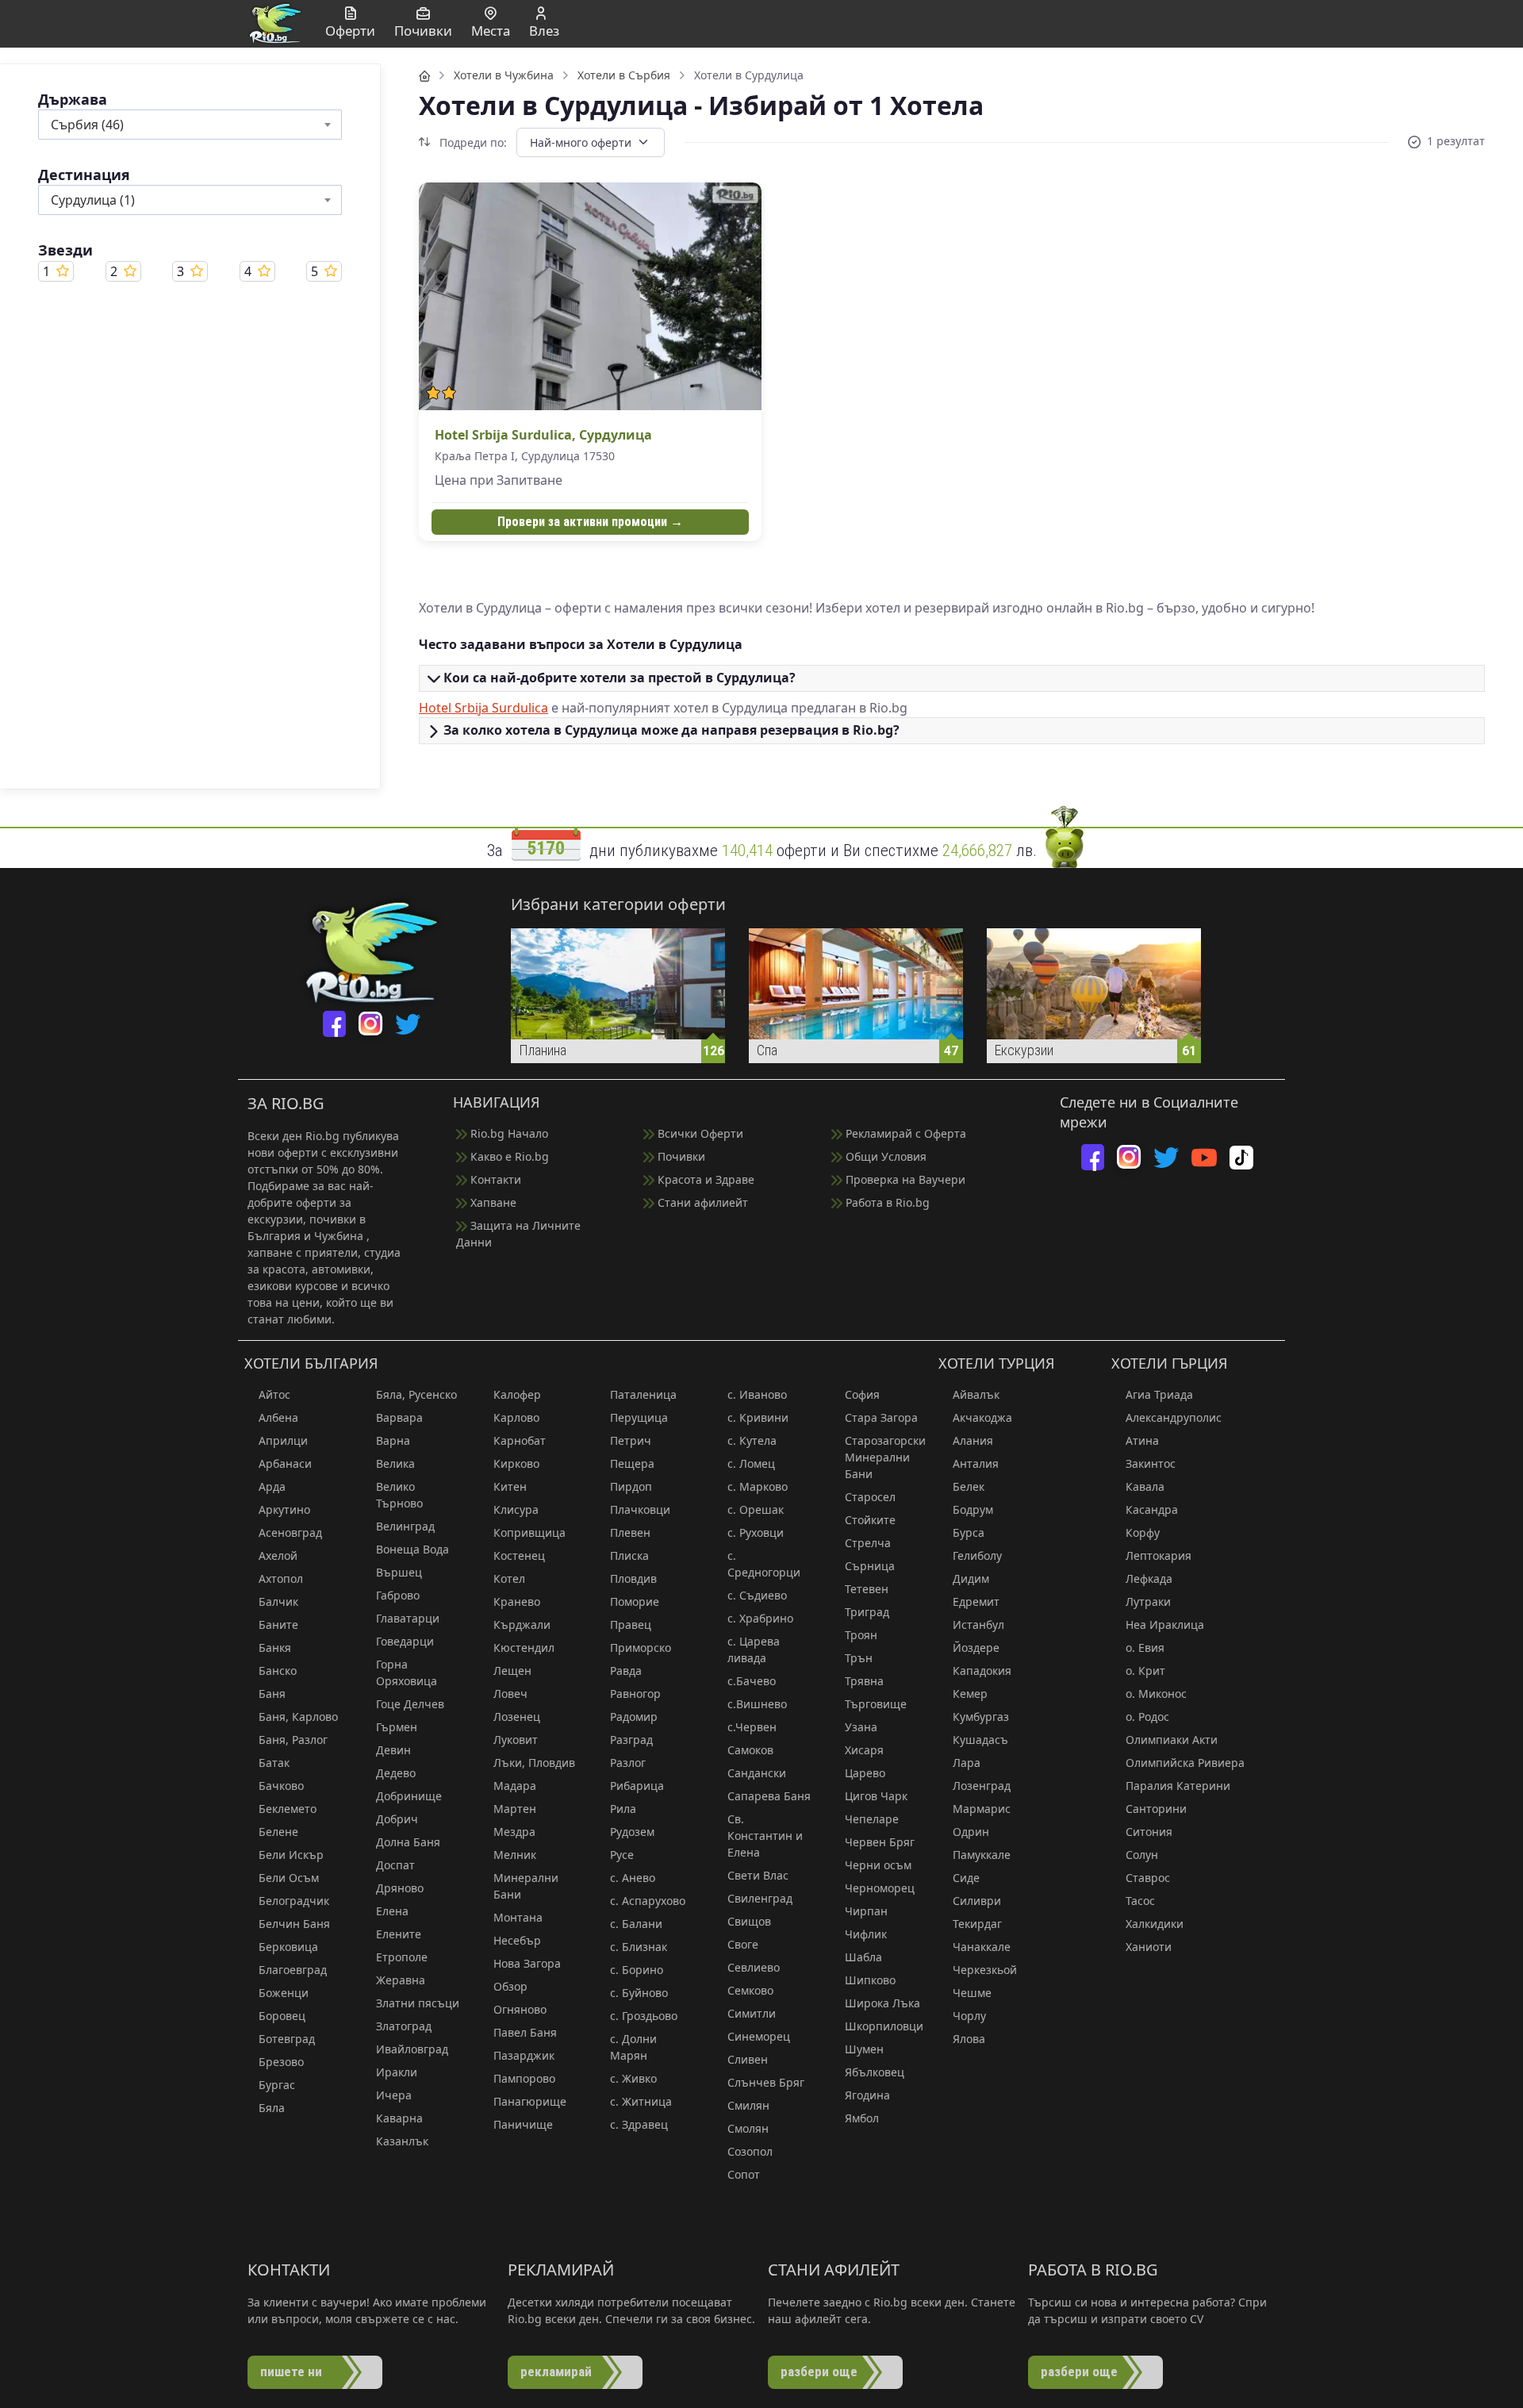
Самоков (750, 1750)
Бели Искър (291, 1855)
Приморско (641, 1648)
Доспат (395, 1865)
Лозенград (982, 1786)
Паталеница (643, 1394)
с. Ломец (751, 1463)
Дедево (396, 1773)
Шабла (863, 1957)
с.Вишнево (757, 1704)
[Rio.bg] (275, 22)
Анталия (976, 1463)
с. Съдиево (757, 1595)
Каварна (399, 2118)
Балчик (278, 1601)
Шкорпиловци (884, 2026)
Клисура (516, 1509)
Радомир (634, 1717)
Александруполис (1174, 1417)
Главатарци (408, 1618)
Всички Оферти (699, 1133)
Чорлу (969, 2016)
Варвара (399, 1417)
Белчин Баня (294, 1924)
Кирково (516, 1463)
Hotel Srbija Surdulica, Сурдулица (543, 435)
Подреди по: (472, 142)
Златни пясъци (418, 2003)
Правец (631, 1625)
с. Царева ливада (754, 1649)
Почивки (680, 1156)
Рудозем (632, 1832)
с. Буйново (639, 1993)
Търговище (876, 1704)
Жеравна (401, 1980)
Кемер (970, 1694)
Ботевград (287, 2039)
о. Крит (1145, 1671)
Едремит (976, 1601)
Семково (750, 1990)
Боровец (282, 2016)
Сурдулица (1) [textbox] (93, 200)
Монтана (518, 1917)
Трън (859, 1658)
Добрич (397, 1819)
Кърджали (522, 1625)
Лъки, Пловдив (534, 1763)
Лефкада (1149, 1578)
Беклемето (288, 1809)
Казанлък (402, 2141)
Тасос (1140, 1901)
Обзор (510, 1986)
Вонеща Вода (412, 1549)
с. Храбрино (760, 1618)
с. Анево (633, 1878)
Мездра (514, 1832)
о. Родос (1147, 1717)
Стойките (870, 1520)
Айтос (274, 1394)
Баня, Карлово (298, 1717)
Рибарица (637, 1786)
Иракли (397, 2072)
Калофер (517, 1394)
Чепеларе (872, 1819)
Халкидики (1155, 1924)
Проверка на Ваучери (904, 1179)
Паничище (523, 2124)
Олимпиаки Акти (1172, 1740)
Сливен (748, 2059)
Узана (861, 1727)
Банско (278, 1671)
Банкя (275, 1648)
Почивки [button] (423, 31)
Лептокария (1159, 1555)
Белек (969, 1486)
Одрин (971, 1832)
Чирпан (866, 1911)
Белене (278, 1832)
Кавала (1145, 1486)
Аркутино (284, 1509)
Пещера (632, 1463)
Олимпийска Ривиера (1185, 1763)
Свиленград (760, 1898)
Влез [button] (544, 31)
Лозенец (517, 1717)
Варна (393, 1440)
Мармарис (982, 1809)
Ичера (394, 2095)
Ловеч (510, 1694)
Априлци (283, 1440)
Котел (509, 1578)
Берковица (288, 1947)
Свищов (749, 1921)
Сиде (966, 1878)
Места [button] (491, 31)
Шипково (870, 1980)
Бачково (281, 1786)
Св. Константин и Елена (765, 1836)
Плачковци (640, 1509)
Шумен (864, 2049)
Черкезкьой (985, 1970)
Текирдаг (977, 1924)
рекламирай (556, 2372)
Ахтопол (281, 1578)
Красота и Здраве (704, 1179)
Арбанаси (285, 1463)
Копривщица (529, 1532)
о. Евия (1145, 1648)
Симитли (752, 2013)
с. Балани (636, 1924)
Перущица (639, 1417)
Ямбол (862, 2118)
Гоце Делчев (410, 1704)
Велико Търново (399, 1495)
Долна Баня (408, 1842)
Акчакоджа (982, 1417)
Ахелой (278, 1555)
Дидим (971, 1578)
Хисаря (864, 1750)
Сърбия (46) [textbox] (87, 125)
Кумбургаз (981, 1717)
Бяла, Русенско (416, 1394)
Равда (626, 1671)
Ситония (1149, 1832)
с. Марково (758, 1486)
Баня (272, 1694)
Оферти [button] (350, 31)
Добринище (409, 1796)
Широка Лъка (882, 2003)
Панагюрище (530, 2101)
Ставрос (1148, 1878)
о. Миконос (1156, 1694)
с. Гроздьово (644, 2016)
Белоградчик (294, 1901)
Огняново (520, 2009)
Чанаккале (982, 1947)
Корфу (1143, 1532)
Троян (861, 1635)
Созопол (750, 2151)
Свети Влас (758, 1875)
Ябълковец (875, 2072)
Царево (865, 1773)
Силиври (977, 1901)
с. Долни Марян (633, 2047)
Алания (973, 1440)
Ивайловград (412, 2049)
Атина (1142, 1440)
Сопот (744, 2174)
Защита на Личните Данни (518, 1234)
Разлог (628, 1763)
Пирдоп (631, 1486)
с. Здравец (639, 2124)
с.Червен (752, 1727)
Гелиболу (977, 1555)
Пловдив (633, 1578)
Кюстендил (524, 1648)
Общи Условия (884, 1156)
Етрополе (402, 1957)
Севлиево (754, 1967)
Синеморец (759, 2036)
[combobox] (190, 125)
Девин (393, 1750)
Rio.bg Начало (508, 1133)
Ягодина (867, 2095)
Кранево (517, 1601)
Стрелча (868, 1543)
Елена (392, 1911)
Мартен (515, 1809)
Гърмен (397, 1727)
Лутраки (1148, 1601)
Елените (399, 1934)
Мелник (515, 1855)
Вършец (399, 1572)
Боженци (284, 1993)
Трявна (864, 1681)
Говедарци (405, 1641)
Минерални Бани (526, 1886)
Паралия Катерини (1178, 1786)
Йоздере (976, 1648)
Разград (631, 1740)
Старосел (870, 1497)
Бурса (969, 1532)
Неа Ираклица (1165, 1625)
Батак (274, 1763)
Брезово (281, 2062)
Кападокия (982, 1671)
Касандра (1152, 1509)
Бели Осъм (289, 1878)
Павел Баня (525, 2032)
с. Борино (637, 1970)
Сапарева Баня (769, 1796)
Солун (1142, 1855)
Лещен (512, 1671)
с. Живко (633, 2078)
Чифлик (866, 1934)
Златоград (404, 2026)
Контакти (494, 1179)
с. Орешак (756, 1509)
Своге (743, 1944)
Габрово (398, 1595)
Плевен (630, 1532)
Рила (623, 1809)
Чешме (972, 1993)
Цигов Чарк (876, 1796)
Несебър (517, 1940)
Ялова (969, 2039)
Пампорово (524, 2078)
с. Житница (641, 2101)
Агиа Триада (1159, 1394)
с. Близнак (639, 1947)
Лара (967, 1763)
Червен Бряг (880, 1842)
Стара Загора (881, 1417)
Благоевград (293, 1970)
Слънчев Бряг (766, 2082)
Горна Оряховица (407, 1673)
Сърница (870, 1566)
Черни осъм (878, 1865)
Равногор (635, 1694)
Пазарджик (524, 2055)
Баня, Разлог (293, 1740)
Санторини (1156, 1809)
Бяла (272, 2108)
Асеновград (290, 1532)
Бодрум (973, 1509)
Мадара (515, 1786)
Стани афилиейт (701, 1202)
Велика (395, 1463)
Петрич (631, 1440)
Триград (867, 1612)
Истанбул (978, 1625)
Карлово (516, 1417)
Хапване (492, 1202)
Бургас (277, 2085)
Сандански (757, 1773)
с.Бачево (752, 1681)
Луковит (516, 1740)
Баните (278, 1625)
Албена (278, 1417)
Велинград (405, 1526)
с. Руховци (756, 1532)
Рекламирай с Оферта (904, 1133)
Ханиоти (1149, 1947)
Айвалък (976, 1394)
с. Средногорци (764, 1564)
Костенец (519, 1555)
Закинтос (1151, 1463)
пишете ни (291, 2372)
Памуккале (982, 1855)
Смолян (748, 2128)
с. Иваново (757, 1394)
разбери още (819, 2372)
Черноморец (880, 1888)
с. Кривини (758, 1417)
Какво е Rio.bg (508, 1156)
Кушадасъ (980, 1740)
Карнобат (520, 1440)
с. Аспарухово (648, 1901)
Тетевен (867, 1589)
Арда (272, 1486)
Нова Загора (527, 1963)
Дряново (400, 1888)
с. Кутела (752, 1440)
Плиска (629, 1555)
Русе (622, 1855)
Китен (510, 1486)
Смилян (748, 2105)
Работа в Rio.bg (886, 1202)
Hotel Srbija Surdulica (483, 708)
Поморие (635, 1601)
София (862, 1394)
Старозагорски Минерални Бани (885, 1457)
